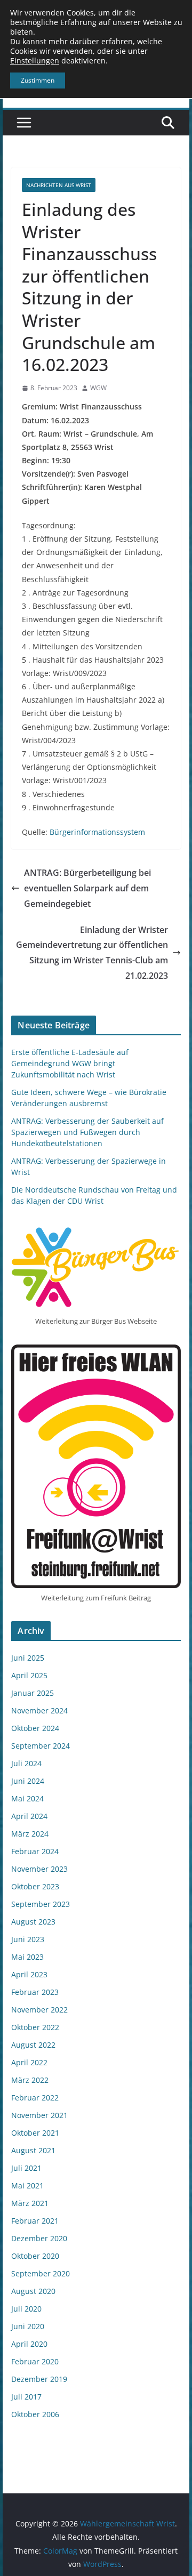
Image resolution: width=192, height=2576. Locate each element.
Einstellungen (35, 61)
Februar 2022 (35, 2098)
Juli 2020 (26, 2309)
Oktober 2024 (35, 1728)
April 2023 (29, 1974)
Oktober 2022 (35, 2027)
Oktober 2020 (35, 2256)
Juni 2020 (28, 2326)
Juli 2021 (26, 2168)
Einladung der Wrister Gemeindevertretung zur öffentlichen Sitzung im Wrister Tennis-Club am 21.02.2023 (92, 953)
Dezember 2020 (39, 2238)
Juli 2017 (26, 2397)
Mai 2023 (27, 1957)
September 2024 (41, 1746)
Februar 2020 (35, 2361)
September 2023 (41, 1904)
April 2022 (29, 2062)
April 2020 (29, 2344)
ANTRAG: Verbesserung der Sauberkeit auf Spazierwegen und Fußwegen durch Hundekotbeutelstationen (87, 1132)
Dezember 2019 (39, 2379)
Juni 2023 (28, 1939)
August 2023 (33, 1922)
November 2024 (39, 1710)
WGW (98, 388)
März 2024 (30, 1834)
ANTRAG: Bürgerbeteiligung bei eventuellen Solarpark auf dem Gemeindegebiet (87, 888)
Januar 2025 (33, 1693)
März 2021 (30, 2203)
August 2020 (33, 2291)
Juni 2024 (28, 1781)
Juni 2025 (28, 1658)
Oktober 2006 (35, 2414)
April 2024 (29, 1816)
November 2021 (39, 2115)
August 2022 (33, 2045)
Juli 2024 (26, 1763)
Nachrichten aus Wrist (59, 185)
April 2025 (29, 1675)
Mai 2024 (27, 1798)
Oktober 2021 (35, 2133)
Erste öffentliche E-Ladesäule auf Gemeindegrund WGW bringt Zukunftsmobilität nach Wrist (70, 1063)
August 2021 (33, 2150)
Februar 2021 (35, 2221)
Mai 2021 (27, 2185)
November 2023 (39, 1869)
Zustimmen (38, 80)
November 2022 (39, 2010)
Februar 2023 (35, 1992)
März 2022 (30, 2080)
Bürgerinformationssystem (97, 832)
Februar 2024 (35, 1851)
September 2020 (41, 2273)
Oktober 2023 (35, 1886)
